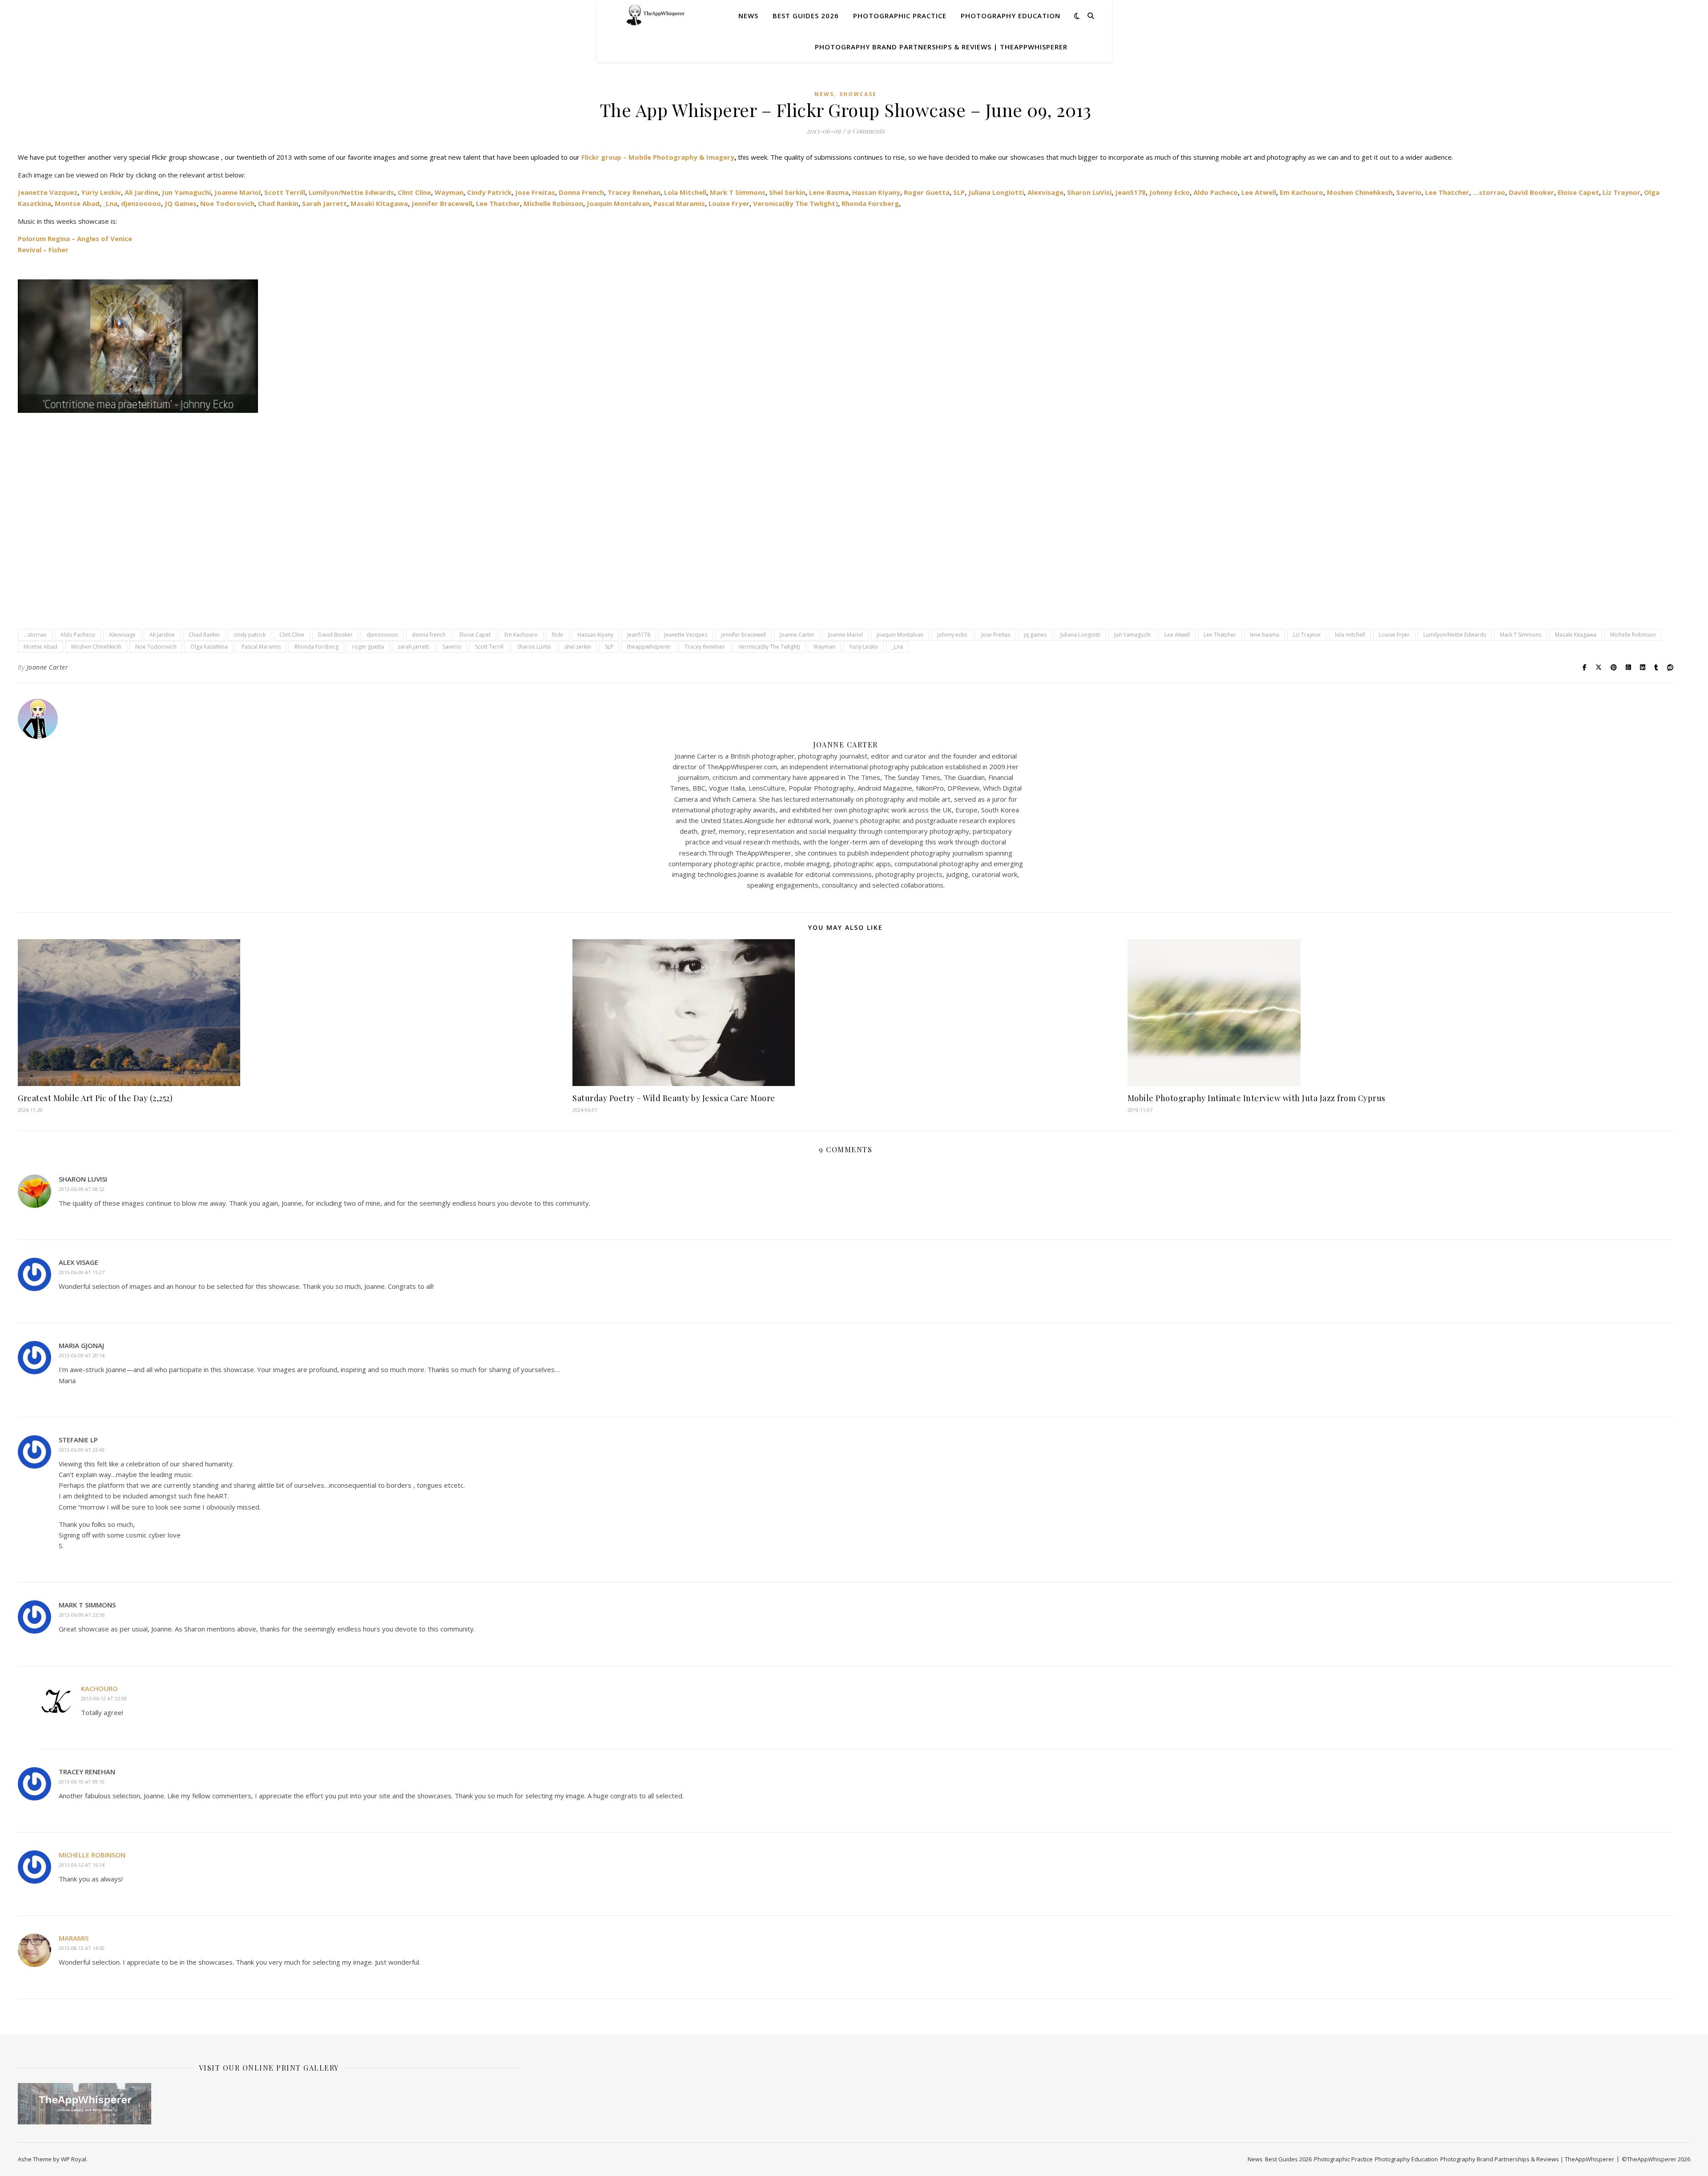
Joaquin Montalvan (618, 203)
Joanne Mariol (238, 192)
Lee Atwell (1259, 192)
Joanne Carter (797, 635)
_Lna (110, 203)
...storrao (35, 635)
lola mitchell (1350, 635)
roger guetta (368, 647)
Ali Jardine (141, 192)
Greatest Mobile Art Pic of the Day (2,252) (95, 1098)
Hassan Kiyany (876, 192)
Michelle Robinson (553, 203)
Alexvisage (1045, 192)
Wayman (449, 192)
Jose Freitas (535, 192)
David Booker (1531, 192)
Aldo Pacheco (1216, 192)
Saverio (1409, 192)
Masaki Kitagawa (379, 203)
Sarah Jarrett (324, 203)
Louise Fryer (729, 203)
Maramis (74, 1938)
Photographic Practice (900, 16)
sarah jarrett (413, 647)
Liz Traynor (1621, 192)
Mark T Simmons (738, 192)
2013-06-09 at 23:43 (82, 1450)
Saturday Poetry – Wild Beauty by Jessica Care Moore (674, 1098)
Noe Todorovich (227, 203)
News (748, 16)
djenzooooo (141, 203)
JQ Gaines (181, 203)
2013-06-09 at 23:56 (82, 1615)
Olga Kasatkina (209, 647)
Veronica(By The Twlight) (796, 203)
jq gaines (1035, 635)
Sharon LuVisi (1089, 192)
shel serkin (578, 647)
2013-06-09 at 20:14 (82, 1355)
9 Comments (866, 131)
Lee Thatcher (1447, 192)
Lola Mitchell (685, 192)
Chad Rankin (278, 203)
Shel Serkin (787, 192)
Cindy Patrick (489, 192)
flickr (558, 635)
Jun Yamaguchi (186, 192)
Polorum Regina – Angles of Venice (75, 238)
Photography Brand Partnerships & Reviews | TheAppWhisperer (941, 47)
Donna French (581, 192)
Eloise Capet (1578, 192)
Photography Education (1011, 16)
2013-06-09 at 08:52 (82, 1189)
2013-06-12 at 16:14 (82, 1865)
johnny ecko (952, 635)
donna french (429, 635)
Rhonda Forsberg (870, 203)
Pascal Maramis (679, 203)
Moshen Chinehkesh (1360, 192)
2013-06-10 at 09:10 (82, 1782)
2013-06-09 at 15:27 (82, 1272)
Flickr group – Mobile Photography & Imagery (658, 157)
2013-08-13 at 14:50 (82, 1948)
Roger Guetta (927, 192)
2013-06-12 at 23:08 (104, 1698)
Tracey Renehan (634, 192)
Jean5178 (1130, 192)
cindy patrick (250, 635)
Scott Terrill (285, 192)
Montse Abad (77, 203)
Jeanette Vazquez (48, 192)
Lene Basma (829, 192)
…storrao (1488, 192)
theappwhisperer (649, 647)
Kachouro (99, 1688)
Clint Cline (414, 192)
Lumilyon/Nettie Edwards (351, 192)
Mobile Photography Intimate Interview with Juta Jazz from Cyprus (1257, 1098)
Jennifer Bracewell (442, 203)
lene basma (1265, 635)
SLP (959, 192)
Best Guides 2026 (806, 16)
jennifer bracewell (743, 635)
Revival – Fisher (43, 250)
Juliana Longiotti (996, 192)
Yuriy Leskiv (101, 192)
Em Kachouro (1301, 192)
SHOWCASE (858, 94)
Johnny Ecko (1169, 192)
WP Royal (74, 2159)
